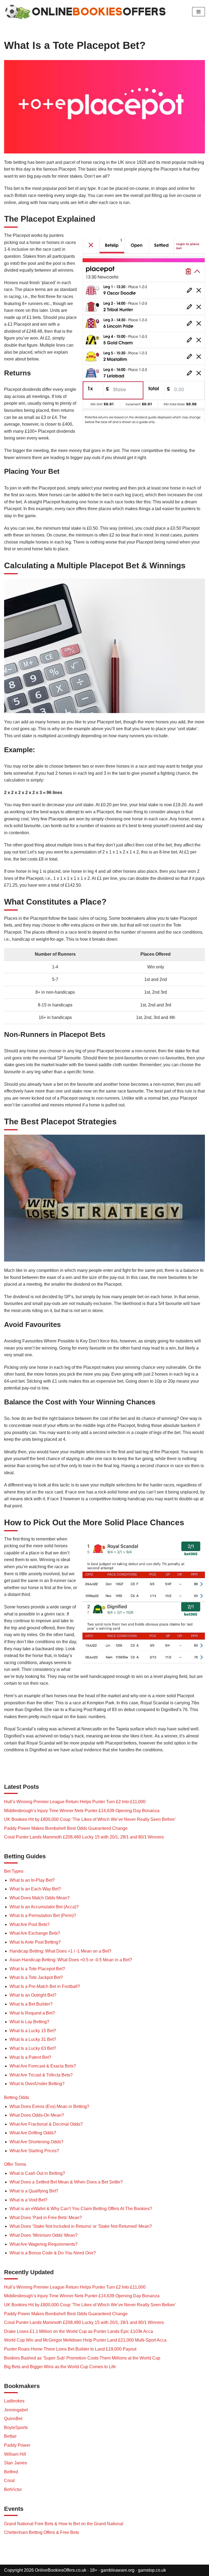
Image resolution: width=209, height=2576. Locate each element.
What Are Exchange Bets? (35, 1933)
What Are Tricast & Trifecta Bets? (41, 2075)
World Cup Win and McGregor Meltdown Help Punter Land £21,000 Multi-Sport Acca (85, 2340)
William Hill (15, 2454)
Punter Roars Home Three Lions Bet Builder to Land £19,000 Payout (70, 2349)
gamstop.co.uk (152, 2570)
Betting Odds (17, 2097)
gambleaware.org (118, 2570)
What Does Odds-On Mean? (37, 2115)
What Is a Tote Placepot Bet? (37, 1969)
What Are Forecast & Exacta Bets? (43, 2066)
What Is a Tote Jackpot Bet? (36, 1977)
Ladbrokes (14, 2401)
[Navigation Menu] (199, 12)
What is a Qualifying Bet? (34, 2191)
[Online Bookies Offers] (94, 12)
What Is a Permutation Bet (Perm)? (43, 1915)
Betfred (11, 2472)
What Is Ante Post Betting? (35, 1942)
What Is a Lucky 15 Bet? (33, 2031)
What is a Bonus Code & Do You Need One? (53, 2253)
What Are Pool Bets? (30, 1924)
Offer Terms (15, 2164)
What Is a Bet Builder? (31, 2004)
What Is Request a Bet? (32, 2013)
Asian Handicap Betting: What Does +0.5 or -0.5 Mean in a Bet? (71, 1960)
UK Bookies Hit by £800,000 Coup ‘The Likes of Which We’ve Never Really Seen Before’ (90, 1819)
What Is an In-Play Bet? (32, 1880)
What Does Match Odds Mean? (40, 1898)
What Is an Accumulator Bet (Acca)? (44, 1907)
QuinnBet (13, 2419)
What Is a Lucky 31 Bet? (33, 2039)
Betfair (10, 2436)
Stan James (16, 2463)
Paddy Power (17, 2445)
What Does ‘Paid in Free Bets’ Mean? (46, 2218)
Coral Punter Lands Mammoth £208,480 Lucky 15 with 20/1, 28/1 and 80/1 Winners (84, 1837)
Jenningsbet (16, 2410)
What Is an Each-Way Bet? (35, 1889)
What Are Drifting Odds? (33, 2133)
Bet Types (14, 1871)
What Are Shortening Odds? (36, 2142)
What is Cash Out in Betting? (37, 2173)
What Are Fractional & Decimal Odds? (46, 2124)
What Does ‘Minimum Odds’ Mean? (44, 2235)
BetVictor (13, 2489)
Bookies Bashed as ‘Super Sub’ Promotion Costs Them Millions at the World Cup (82, 2358)
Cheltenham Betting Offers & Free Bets (42, 2532)
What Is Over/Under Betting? (37, 2084)
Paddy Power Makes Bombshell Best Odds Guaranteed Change (66, 1828)
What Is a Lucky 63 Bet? (33, 2048)
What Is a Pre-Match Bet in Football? (45, 1986)
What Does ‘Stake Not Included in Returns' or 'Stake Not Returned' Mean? (81, 2226)
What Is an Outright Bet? (33, 1995)
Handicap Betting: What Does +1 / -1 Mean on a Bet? (60, 1951)
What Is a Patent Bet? (30, 2057)
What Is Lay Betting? (29, 2022)
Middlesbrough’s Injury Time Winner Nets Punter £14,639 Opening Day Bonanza (82, 1811)
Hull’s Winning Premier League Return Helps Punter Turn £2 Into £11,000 (75, 1802)
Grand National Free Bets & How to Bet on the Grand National (64, 2524)
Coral (9, 2481)
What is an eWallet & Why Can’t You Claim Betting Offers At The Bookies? (81, 2209)
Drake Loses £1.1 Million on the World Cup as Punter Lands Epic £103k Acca (79, 2331)
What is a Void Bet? (28, 2200)
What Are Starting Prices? (34, 2151)
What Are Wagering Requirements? (44, 2244)
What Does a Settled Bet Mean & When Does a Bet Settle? (66, 2182)
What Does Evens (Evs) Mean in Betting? (49, 2106)
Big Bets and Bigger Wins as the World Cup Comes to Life (60, 2367)
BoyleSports (16, 2428)
